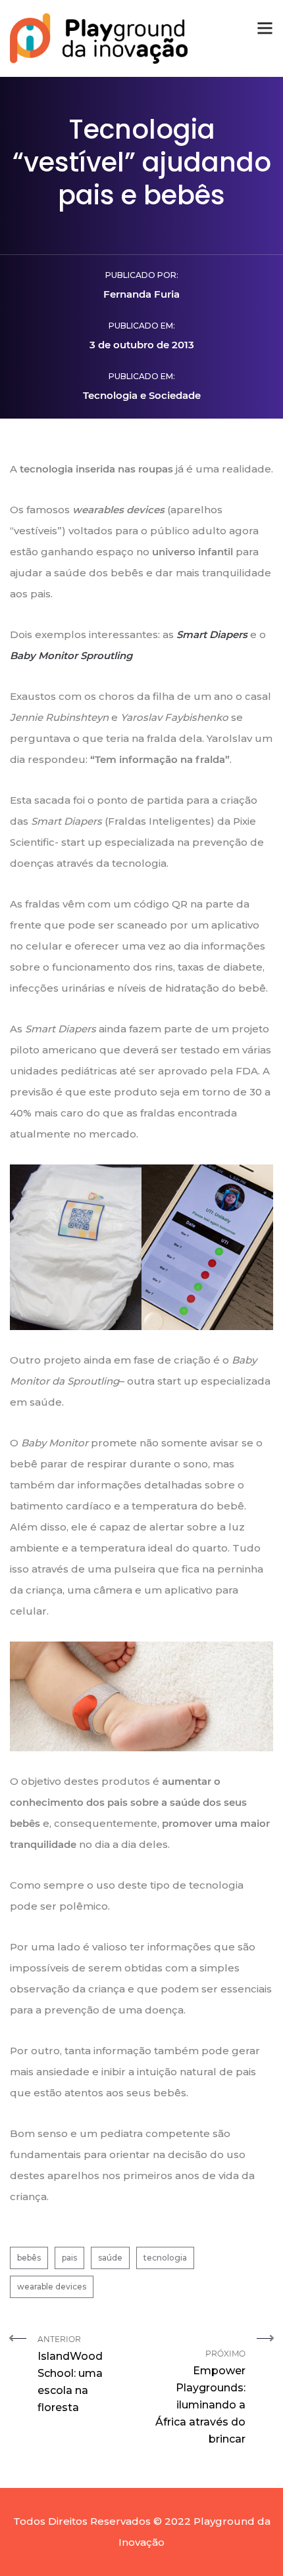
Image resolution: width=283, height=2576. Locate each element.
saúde (110, 2258)
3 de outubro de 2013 (142, 345)
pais (69, 2258)
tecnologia (165, 2258)
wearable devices (52, 2287)
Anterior (70, 2374)
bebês (29, 2258)
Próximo (200, 2390)
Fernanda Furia (141, 294)
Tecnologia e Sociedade (142, 395)
